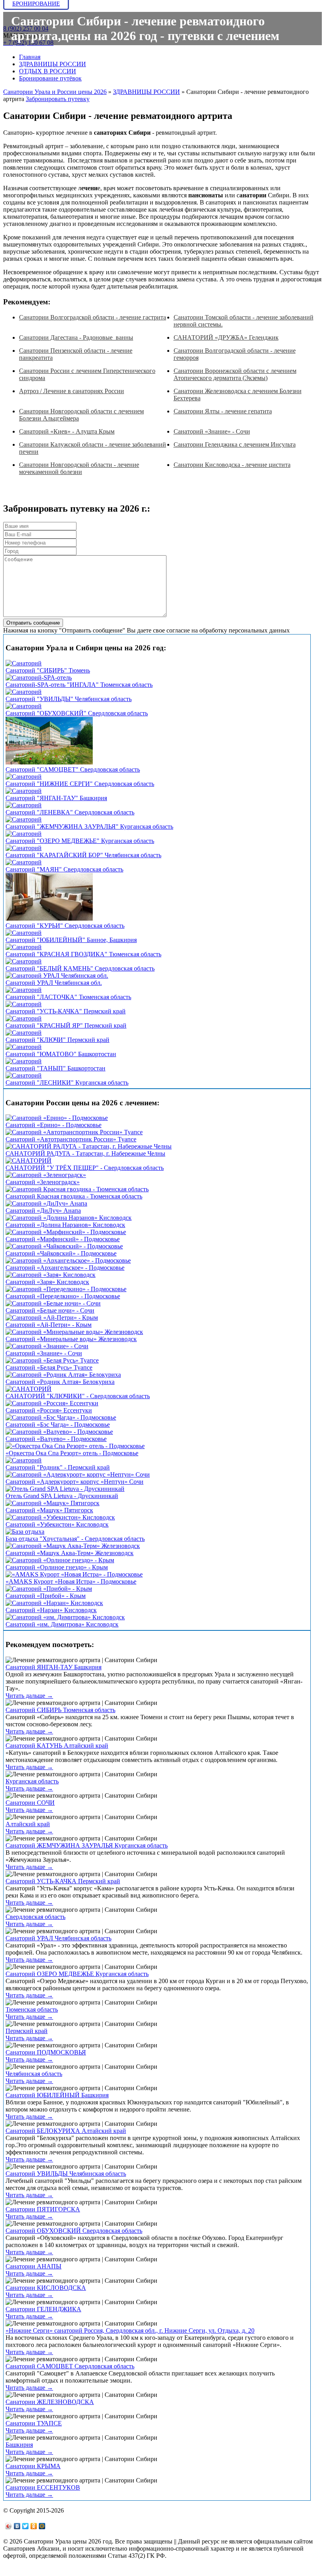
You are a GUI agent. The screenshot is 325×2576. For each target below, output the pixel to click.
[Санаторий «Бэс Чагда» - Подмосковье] (61, 1417)
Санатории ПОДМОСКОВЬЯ (46, 2052)
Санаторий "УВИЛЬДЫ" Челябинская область (69, 699)
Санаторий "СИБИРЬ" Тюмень (48, 670)
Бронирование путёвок (50, 78)
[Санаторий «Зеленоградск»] (46, 1175)
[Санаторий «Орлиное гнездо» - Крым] (60, 1560)
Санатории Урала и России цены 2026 (55, 92)
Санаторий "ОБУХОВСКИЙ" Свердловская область (77, 713)
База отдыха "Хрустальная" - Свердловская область (75, 1539)
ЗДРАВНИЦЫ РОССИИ (53, 64)
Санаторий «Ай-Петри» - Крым (49, 1325)
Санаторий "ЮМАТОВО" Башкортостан (61, 1054)
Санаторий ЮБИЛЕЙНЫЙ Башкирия (57, 2095)
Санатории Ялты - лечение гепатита (223, 411)
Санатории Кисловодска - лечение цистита (232, 465)
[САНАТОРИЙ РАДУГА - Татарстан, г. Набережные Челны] (89, 1146)
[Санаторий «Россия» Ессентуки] (52, 1403)
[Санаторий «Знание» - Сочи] (47, 1346)
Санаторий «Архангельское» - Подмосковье (65, 1268)
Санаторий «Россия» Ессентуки (49, 1410)
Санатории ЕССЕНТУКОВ (43, 2487)
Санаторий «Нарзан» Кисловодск (51, 1610)
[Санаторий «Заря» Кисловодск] (51, 1275)
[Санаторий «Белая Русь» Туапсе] (52, 1360)
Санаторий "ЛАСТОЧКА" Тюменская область (68, 997)
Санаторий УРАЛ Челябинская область (58, 1938)
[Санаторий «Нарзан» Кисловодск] (54, 1603)
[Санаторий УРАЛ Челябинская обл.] (57, 976)
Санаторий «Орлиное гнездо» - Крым (57, 1567)
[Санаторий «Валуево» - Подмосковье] (59, 1432)
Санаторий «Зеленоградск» (43, 1182)
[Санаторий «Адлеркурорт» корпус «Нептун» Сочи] (78, 1474)
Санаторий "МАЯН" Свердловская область (64, 869)
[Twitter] (26, 2526)
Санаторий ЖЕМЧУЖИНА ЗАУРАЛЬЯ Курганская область (87, 1845)
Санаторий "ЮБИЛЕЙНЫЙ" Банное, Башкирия (71, 940)
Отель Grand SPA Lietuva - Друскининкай (62, 1496)
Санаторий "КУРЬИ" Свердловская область (65, 926)
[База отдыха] (25, 1532)
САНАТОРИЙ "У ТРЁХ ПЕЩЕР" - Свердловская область (85, 1168)
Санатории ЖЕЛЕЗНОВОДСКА (50, 2402)
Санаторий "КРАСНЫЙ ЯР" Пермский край (66, 1025)
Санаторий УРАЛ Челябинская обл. (54, 983)
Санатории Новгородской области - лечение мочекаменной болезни (79, 468)
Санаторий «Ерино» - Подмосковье (54, 1125)
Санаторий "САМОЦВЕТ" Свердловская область (73, 769)
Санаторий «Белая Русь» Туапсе (49, 1367)
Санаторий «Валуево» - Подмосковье (56, 1439)
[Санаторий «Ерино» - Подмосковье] (57, 1118)
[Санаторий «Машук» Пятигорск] (53, 1503)
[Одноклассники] (34, 2526)
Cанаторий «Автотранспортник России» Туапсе (71, 1139)
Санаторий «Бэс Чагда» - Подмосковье (58, 1425)
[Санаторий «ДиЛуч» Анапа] (46, 1203)
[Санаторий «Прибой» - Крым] (49, 1589)
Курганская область (32, 1781)
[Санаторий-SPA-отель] (39, 677)
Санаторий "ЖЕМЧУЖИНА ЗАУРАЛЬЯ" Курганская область (89, 826)
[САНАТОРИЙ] (29, 1161)
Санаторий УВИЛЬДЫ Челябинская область (66, 2174)
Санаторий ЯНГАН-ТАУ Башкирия (54, 1667)
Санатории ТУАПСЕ (34, 2423)
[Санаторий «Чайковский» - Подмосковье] (64, 1246)
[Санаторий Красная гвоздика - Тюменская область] (77, 1189)
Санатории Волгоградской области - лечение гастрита (93, 317)
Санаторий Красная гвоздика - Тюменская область (74, 1196)
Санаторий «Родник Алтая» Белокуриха (60, 1382)
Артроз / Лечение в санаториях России (72, 391)
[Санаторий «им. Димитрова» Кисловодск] (65, 1617)
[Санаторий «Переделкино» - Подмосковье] (66, 1289)
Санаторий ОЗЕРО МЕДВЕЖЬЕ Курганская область (77, 1974)
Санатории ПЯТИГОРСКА (43, 2209)
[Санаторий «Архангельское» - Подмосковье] (68, 1260)
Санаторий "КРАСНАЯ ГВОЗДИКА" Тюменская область (83, 954)
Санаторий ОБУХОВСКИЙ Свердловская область (74, 2231)
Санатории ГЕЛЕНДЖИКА (43, 2309)
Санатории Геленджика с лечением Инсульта (235, 444)
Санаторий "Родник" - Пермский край (58, 1467)
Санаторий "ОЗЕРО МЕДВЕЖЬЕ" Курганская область (80, 841)
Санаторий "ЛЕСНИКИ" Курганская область (67, 1083)
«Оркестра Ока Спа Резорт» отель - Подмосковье (72, 1453)
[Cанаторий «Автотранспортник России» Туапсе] (74, 1132)
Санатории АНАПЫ (33, 2266)
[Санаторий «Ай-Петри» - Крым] (52, 1318)
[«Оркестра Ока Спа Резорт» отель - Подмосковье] (75, 1446)
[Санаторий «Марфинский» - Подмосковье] (66, 1232)
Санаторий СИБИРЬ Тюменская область (60, 1710)
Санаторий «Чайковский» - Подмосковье (61, 1253)
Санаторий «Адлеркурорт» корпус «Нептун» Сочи (75, 1482)
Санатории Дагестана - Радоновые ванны (76, 337)
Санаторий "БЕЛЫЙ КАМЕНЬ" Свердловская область (80, 968)
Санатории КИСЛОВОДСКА (46, 2288)
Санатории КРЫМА (33, 2466)
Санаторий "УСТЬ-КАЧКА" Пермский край (66, 1011)
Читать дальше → (29, 1696)
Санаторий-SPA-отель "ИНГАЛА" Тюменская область (79, 685)
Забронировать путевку (58, 99)
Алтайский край (28, 1824)
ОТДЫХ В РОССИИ (48, 71)
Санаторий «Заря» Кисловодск (47, 1282)
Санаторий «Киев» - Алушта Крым (67, 431)
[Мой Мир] (42, 2526)
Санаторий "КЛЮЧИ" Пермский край (57, 1040)
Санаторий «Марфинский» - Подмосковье (63, 1239)
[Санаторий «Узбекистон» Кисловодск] (60, 1517)
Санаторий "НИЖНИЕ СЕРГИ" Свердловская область (80, 784)
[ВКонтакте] (17, 2526)
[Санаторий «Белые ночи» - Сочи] (53, 1303)
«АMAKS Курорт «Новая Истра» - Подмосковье (71, 1581)
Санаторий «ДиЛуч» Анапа (43, 1211)
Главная (30, 57)
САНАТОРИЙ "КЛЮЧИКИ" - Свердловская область (78, 1396)
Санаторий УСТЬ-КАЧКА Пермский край (63, 1881)
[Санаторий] (24, 663)
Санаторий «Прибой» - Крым (46, 1596)
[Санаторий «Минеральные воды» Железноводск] (74, 1332)
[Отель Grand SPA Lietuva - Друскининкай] (65, 1489)
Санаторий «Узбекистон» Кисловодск (57, 1524)
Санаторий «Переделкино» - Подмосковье (63, 1296)
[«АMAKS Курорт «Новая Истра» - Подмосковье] (74, 1574)
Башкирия (19, 2445)
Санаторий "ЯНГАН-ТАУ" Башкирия (56, 798)
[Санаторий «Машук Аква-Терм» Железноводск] (73, 1546)
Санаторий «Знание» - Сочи (212, 431)
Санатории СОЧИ (30, 1803)
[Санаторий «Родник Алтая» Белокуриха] (63, 1375)
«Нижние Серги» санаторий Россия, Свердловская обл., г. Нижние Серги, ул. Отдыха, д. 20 (130, 2330)
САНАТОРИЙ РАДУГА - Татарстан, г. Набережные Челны (85, 1153)
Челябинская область (34, 2074)
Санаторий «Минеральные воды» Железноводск (71, 1339)
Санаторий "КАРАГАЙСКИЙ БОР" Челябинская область (83, 855)
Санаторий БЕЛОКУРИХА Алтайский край (66, 2131)
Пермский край (27, 2031)
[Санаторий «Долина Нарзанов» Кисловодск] (69, 1218)
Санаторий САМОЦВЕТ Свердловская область (70, 2366)
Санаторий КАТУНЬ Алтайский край (57, 1746)
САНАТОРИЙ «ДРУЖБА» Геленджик (226, 337)
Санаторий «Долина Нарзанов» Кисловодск (65, 1225)
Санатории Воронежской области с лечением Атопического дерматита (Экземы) (235, 374)
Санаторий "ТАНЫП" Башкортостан (55, 1068)
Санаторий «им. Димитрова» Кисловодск (62, 1624)
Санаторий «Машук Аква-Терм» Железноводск (70, 1553)
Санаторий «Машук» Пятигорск (49, 1510)
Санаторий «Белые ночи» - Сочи (50, 1310)
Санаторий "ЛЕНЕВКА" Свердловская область (70, 812)
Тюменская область (32, 2009)
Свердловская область (35, 1917)
